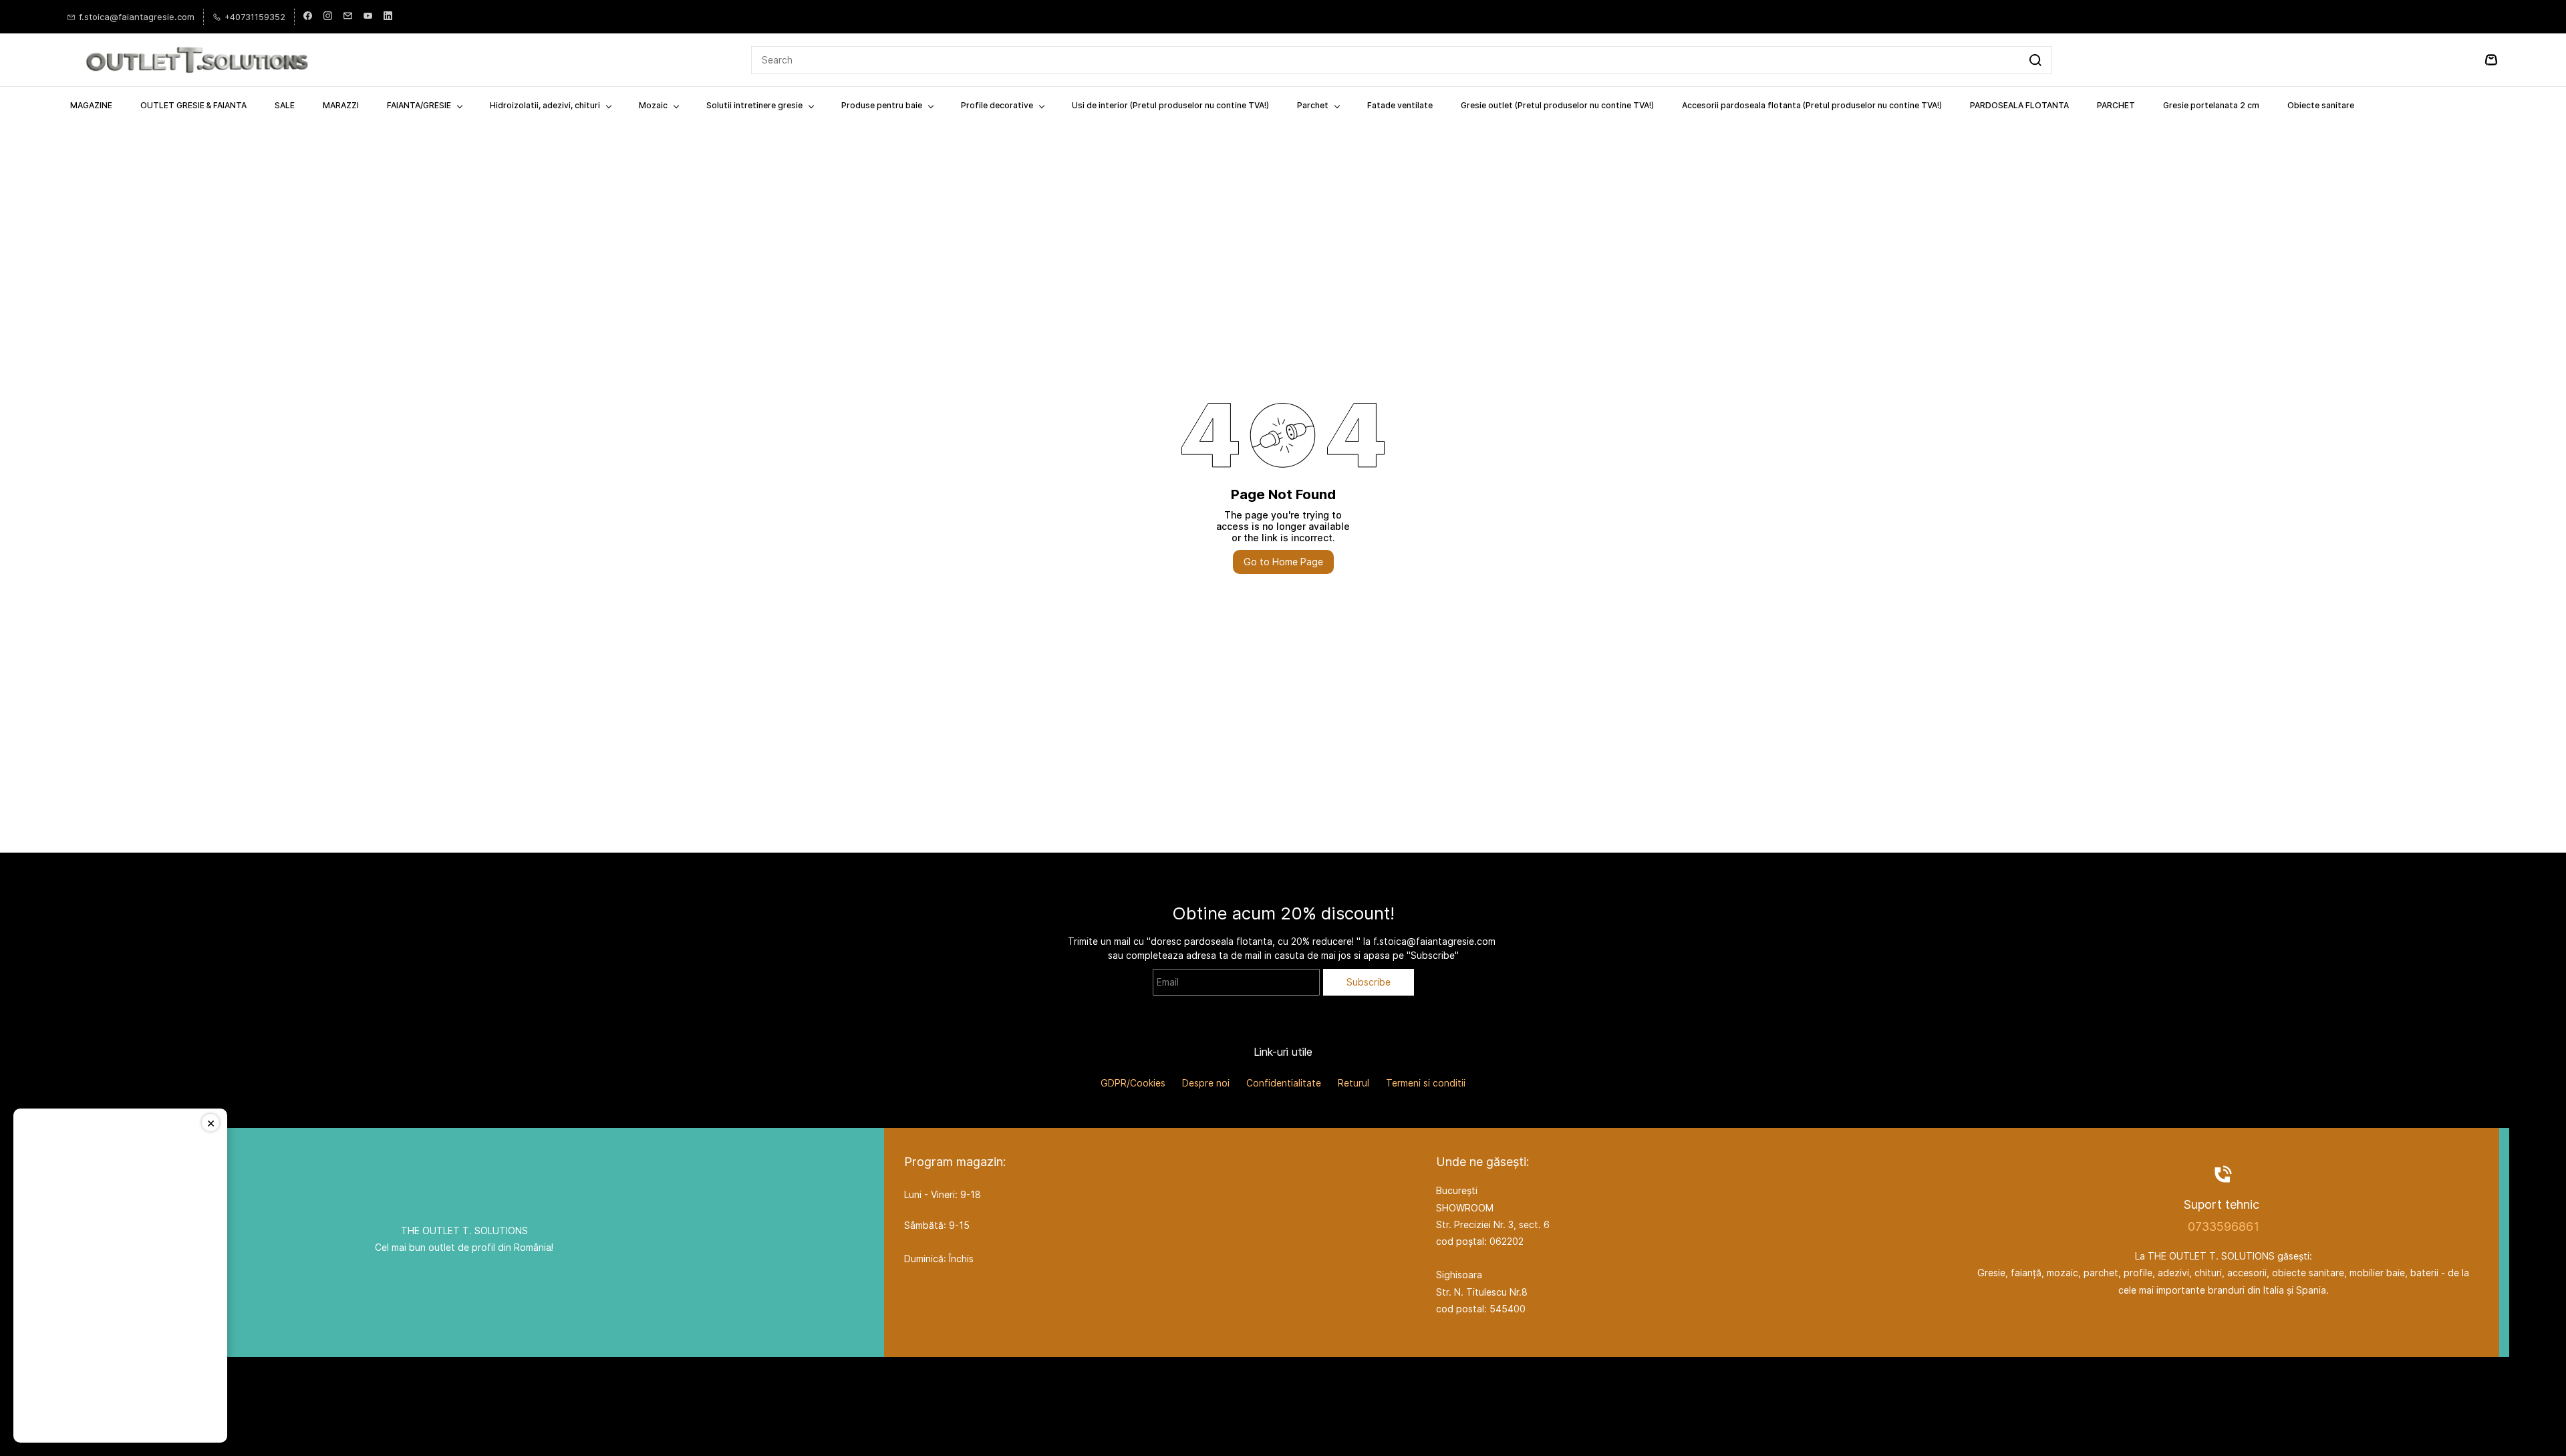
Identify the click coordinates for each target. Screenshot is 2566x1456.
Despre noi (1206, 1083)
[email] (348, 17)
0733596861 (2224, 1226)
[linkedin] (388, 17)
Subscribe (1369, 982)
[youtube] (368, 17)
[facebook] (308, 17)
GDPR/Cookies (1133, 1083)
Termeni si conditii (1426, 1083)
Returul (1353, 1083)
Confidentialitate (1284, 1083)
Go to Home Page (1283, 562)
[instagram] (328, 17)
